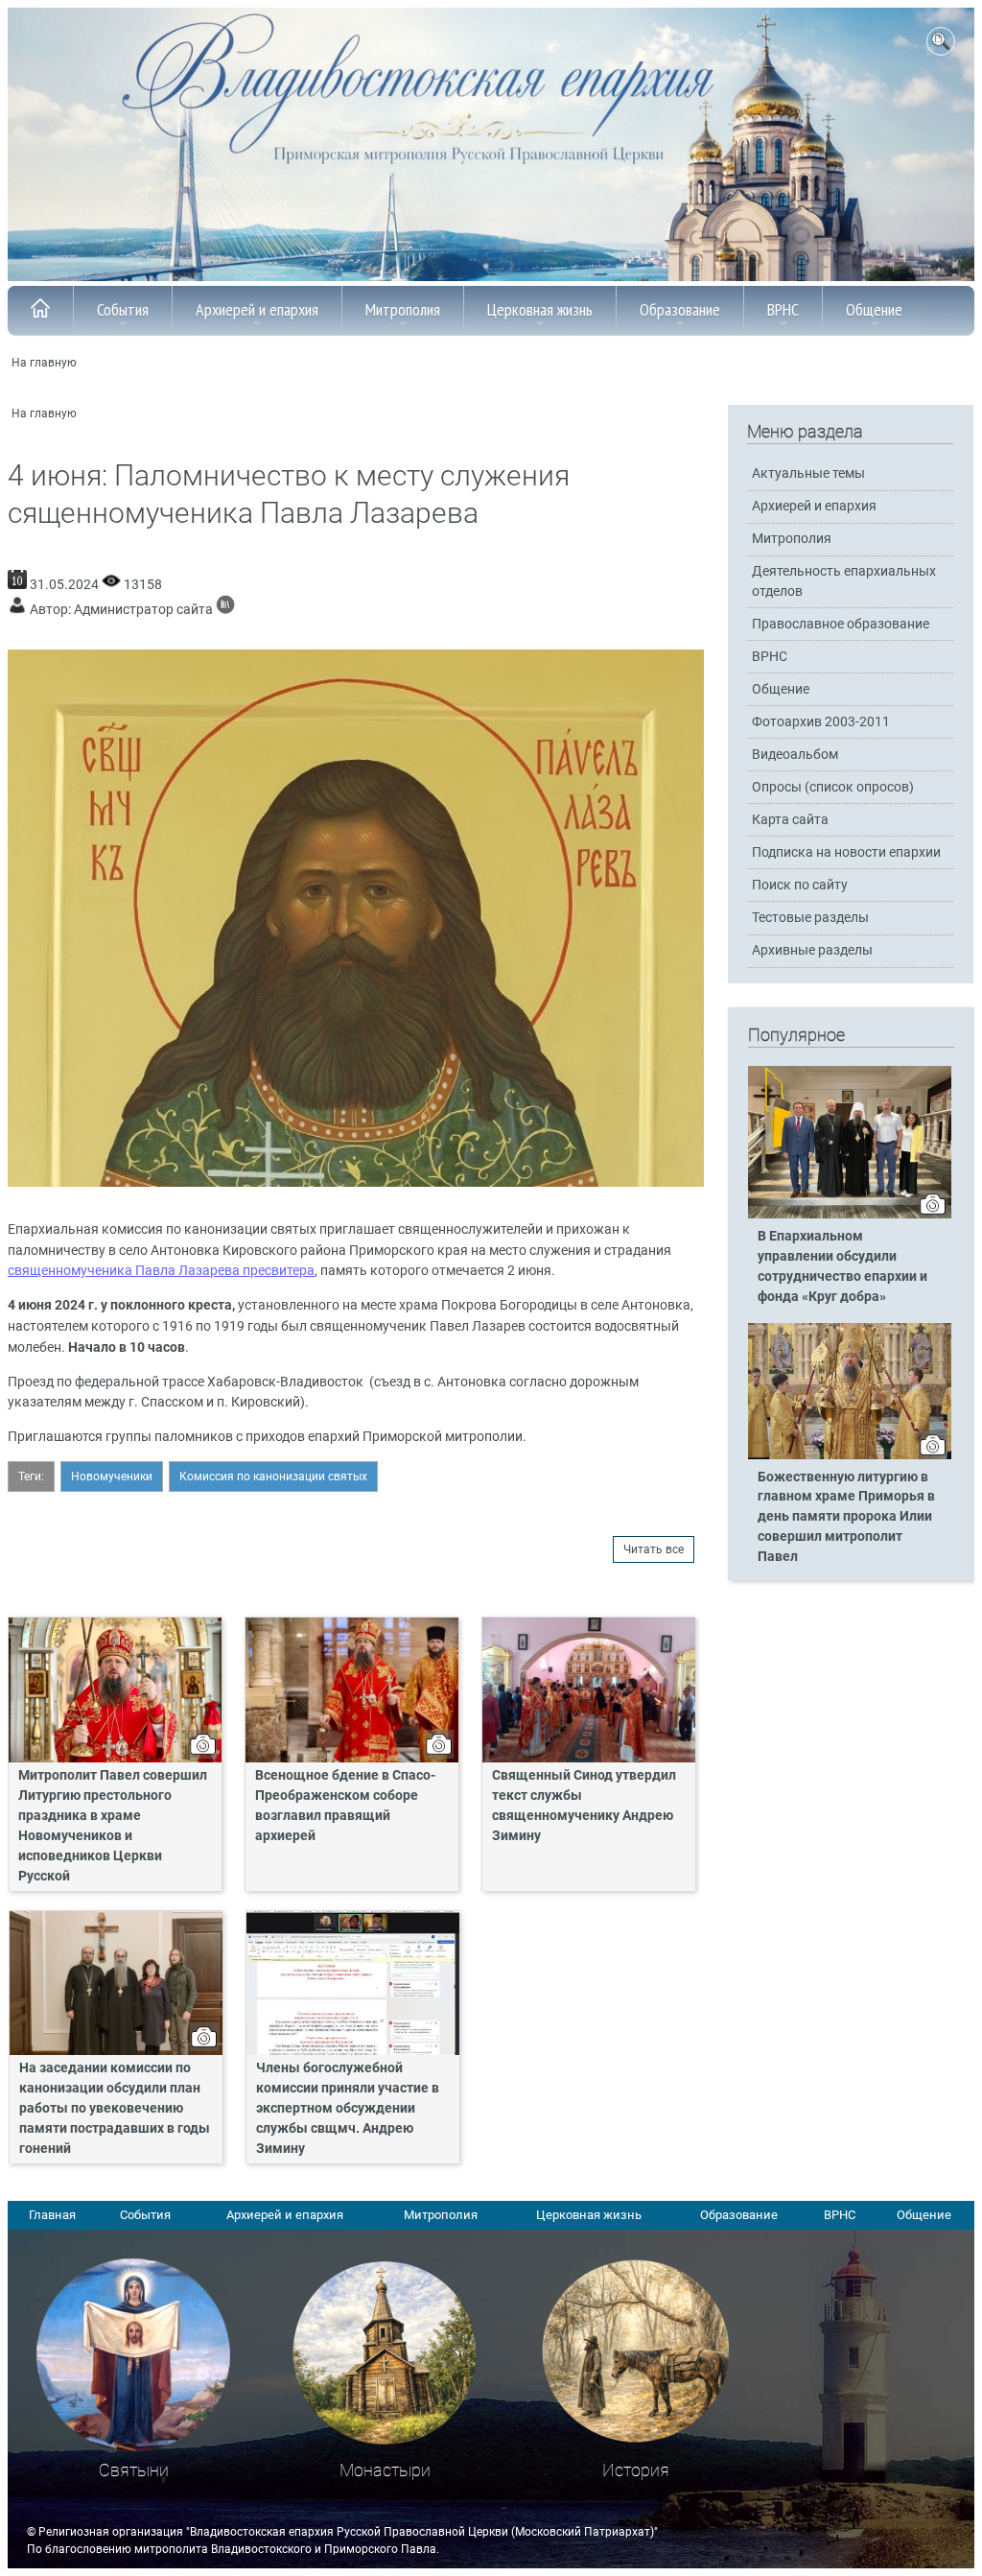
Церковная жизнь (540, 309)
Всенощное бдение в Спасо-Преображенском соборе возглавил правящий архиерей (345, 1806)
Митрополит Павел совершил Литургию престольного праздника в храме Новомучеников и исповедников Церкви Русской (113, 1825)
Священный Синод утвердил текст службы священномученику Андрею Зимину (584, 1806)
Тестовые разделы (810, 918)
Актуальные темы (808, 473)
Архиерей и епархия (257, 309)
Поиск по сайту (800, 885)
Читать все (654, 1549)
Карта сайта (790, 820)
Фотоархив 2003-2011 (821, 722)
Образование (680, 309)
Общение (874, 309)
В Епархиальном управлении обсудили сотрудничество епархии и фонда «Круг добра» (842, 1266)
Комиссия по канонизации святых (273, 1477)
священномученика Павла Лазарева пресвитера (161, 1271)
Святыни (134, 2470)
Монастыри (385, 2470)
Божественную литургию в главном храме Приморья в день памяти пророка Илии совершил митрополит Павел (846, 1517)
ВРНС (783, 309)
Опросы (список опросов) (833, 787)
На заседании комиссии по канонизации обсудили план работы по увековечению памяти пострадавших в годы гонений (115, 2108)
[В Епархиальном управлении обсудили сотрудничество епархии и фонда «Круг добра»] (850, 1215)
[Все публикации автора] (225, 610)
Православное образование (841, 624)
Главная (52, 2215)
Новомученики (112, 1477)
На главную (44, 363)
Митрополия (403, 309)
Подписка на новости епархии (846, 852)
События (123, 309)
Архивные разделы (812, 950)
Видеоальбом (795, 755)
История (636, 2470)
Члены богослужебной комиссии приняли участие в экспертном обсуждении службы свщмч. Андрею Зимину (348, 2108)
